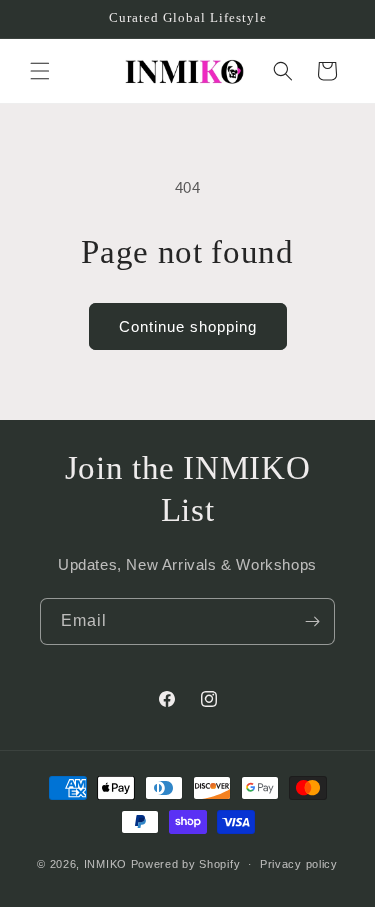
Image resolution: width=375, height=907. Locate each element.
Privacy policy (299, 864)
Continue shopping (188, 326)
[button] (40, 71)
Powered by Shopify (186, 864)
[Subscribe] (312, 621)
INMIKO (105, 864)
